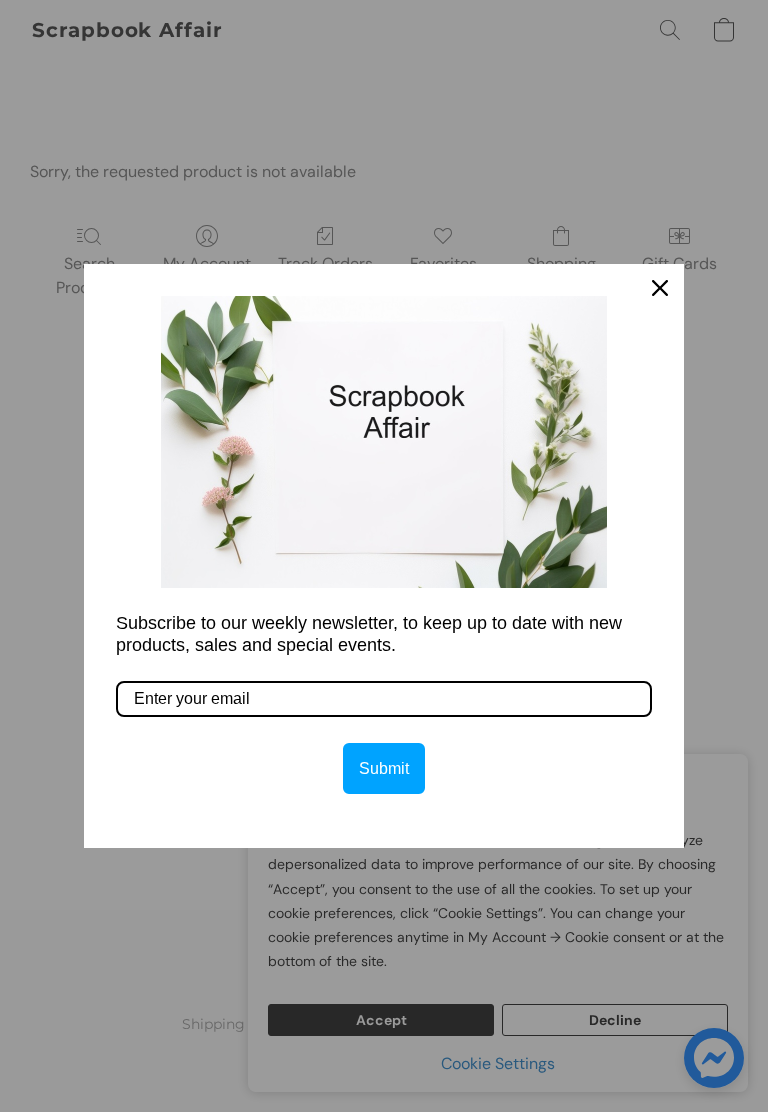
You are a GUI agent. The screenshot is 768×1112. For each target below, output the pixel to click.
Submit (384, 768)
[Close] (660, 288)
